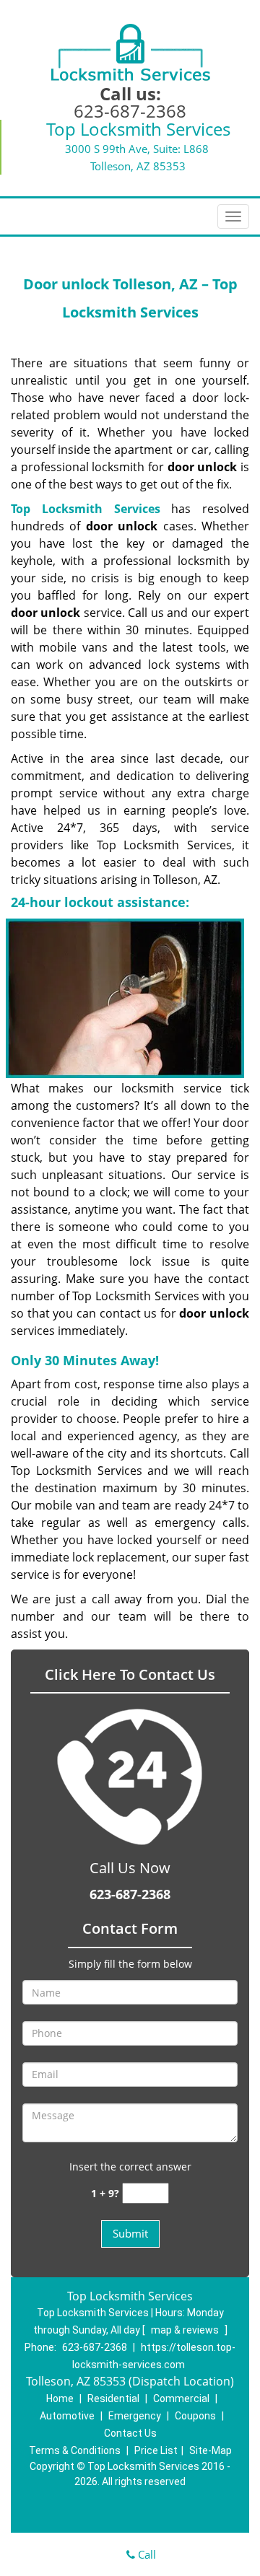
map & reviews (186, 2330)
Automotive (67, 2416)
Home (60, 2398)
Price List (156, 2450)
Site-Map (211, 2450)
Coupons (195, 2416)
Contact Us (130, 2433)
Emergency (135, 2416)
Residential (113, 2398)
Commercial (181, 2398)
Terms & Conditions (75, 2450)
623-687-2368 (130, 111)
